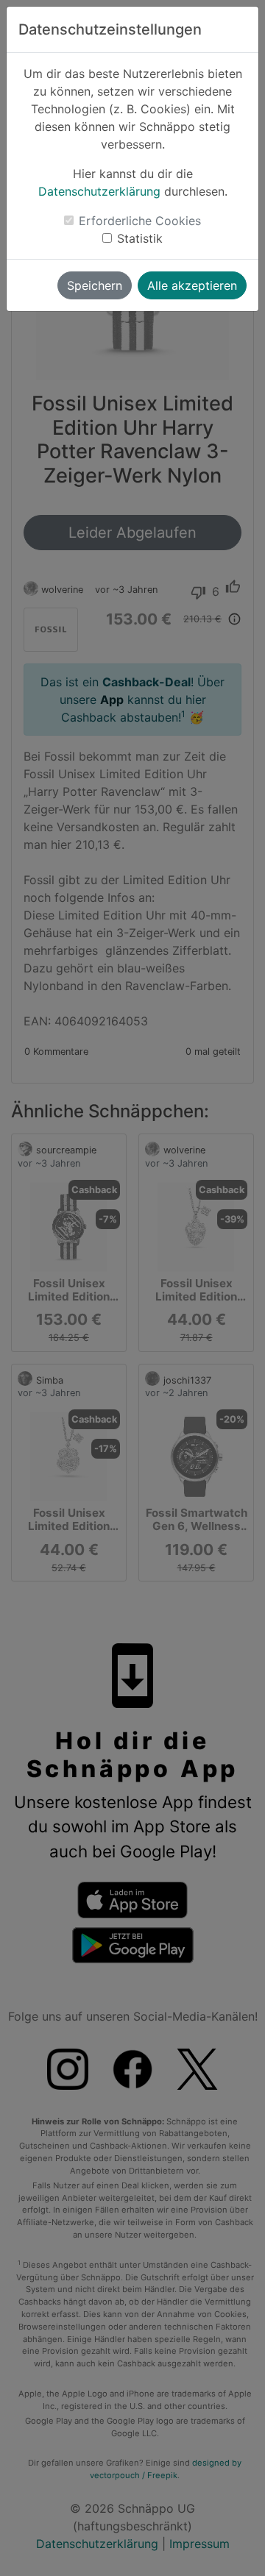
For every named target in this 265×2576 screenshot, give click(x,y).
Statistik (140, 238)
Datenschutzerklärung (99, 191)
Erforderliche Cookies (140, 221)
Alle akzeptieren (192, 285)
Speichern (95, 285)
